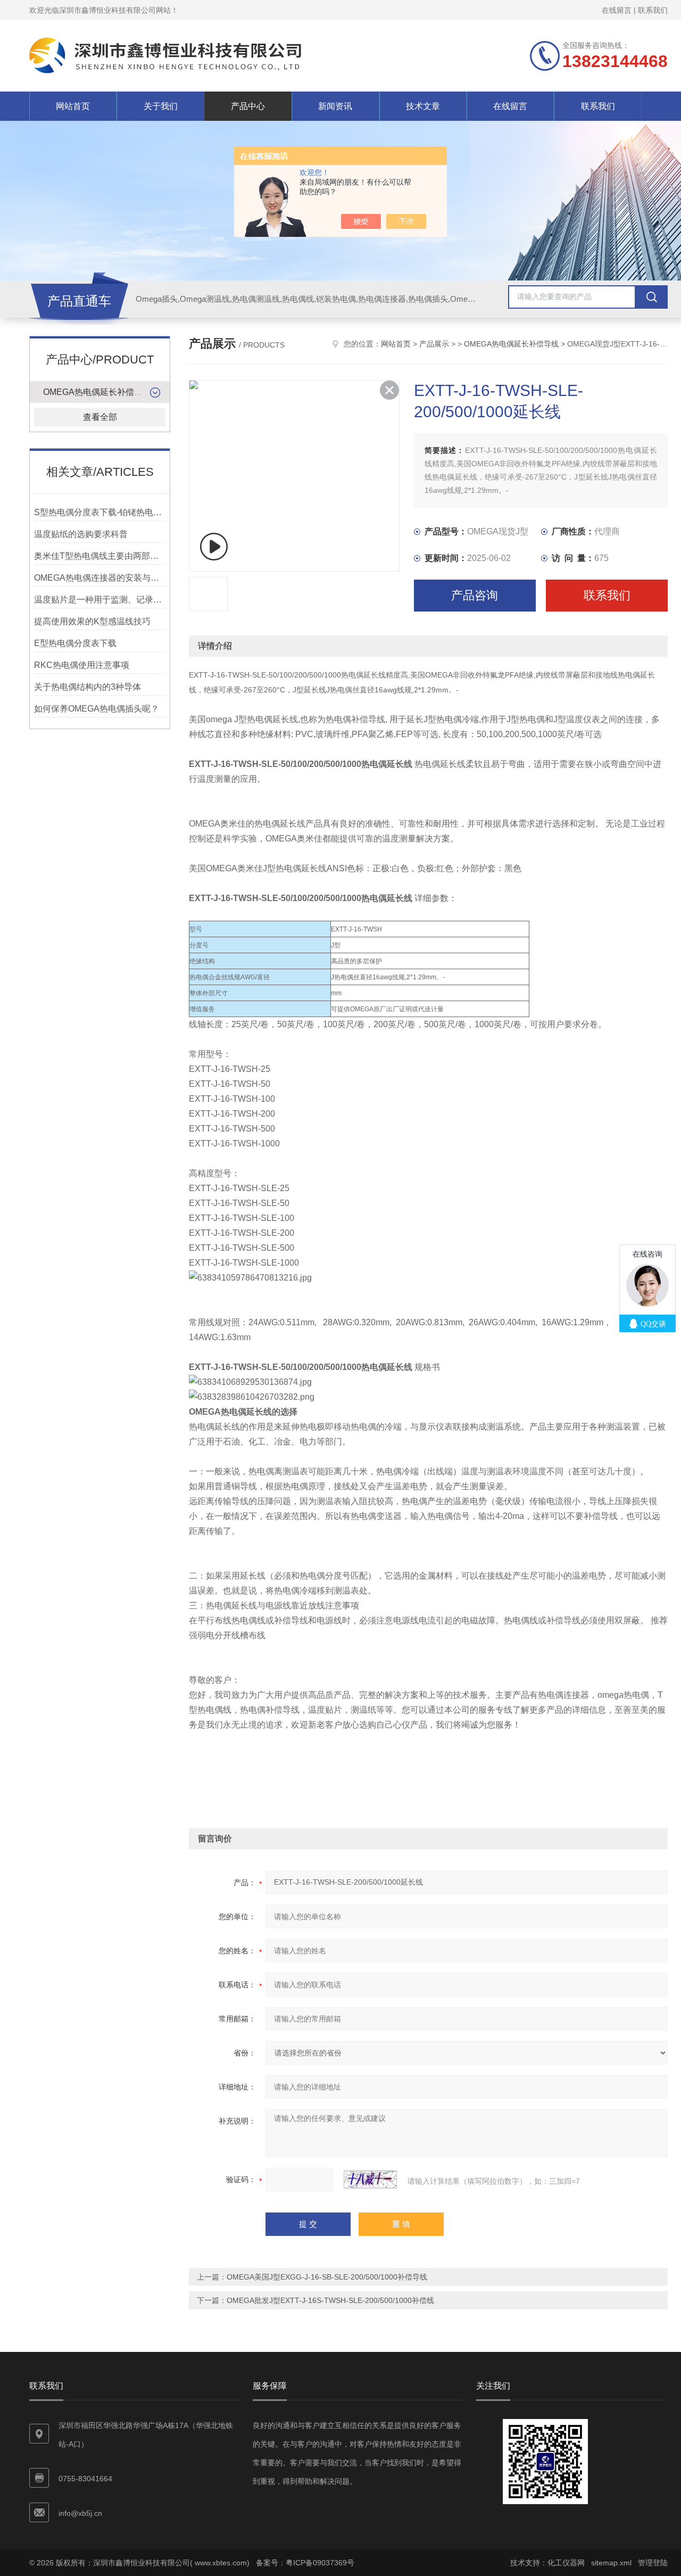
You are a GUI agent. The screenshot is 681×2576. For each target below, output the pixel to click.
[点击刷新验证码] (370, 2179)
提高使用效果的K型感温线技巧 (92, 621)
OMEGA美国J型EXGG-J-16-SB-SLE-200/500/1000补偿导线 (327, 2277)
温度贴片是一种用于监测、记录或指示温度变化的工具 (100, 600)
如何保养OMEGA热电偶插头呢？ (97, 709)
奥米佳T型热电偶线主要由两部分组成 (100, 556)
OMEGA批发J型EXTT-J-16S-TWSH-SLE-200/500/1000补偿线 (330, 2300)
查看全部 (100, 417)
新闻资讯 (335, 106)
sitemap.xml (611, 2563)
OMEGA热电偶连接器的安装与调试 (100, 578)
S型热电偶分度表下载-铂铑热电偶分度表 (100, 512)
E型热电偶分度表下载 (75, 643)
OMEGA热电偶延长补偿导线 (97, 392)
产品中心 (248, 106)
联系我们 (653, 10)
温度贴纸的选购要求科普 (81, 534)
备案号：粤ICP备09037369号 (305, 2563)
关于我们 (161, 106)
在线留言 (617, 10)
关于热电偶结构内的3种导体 (88, 687)
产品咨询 (475, 595)
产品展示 (434, 344)
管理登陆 (653, 2563)
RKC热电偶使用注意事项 (82, 665)
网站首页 (73, 106)
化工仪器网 (566, 2563)
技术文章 (423, 106)
